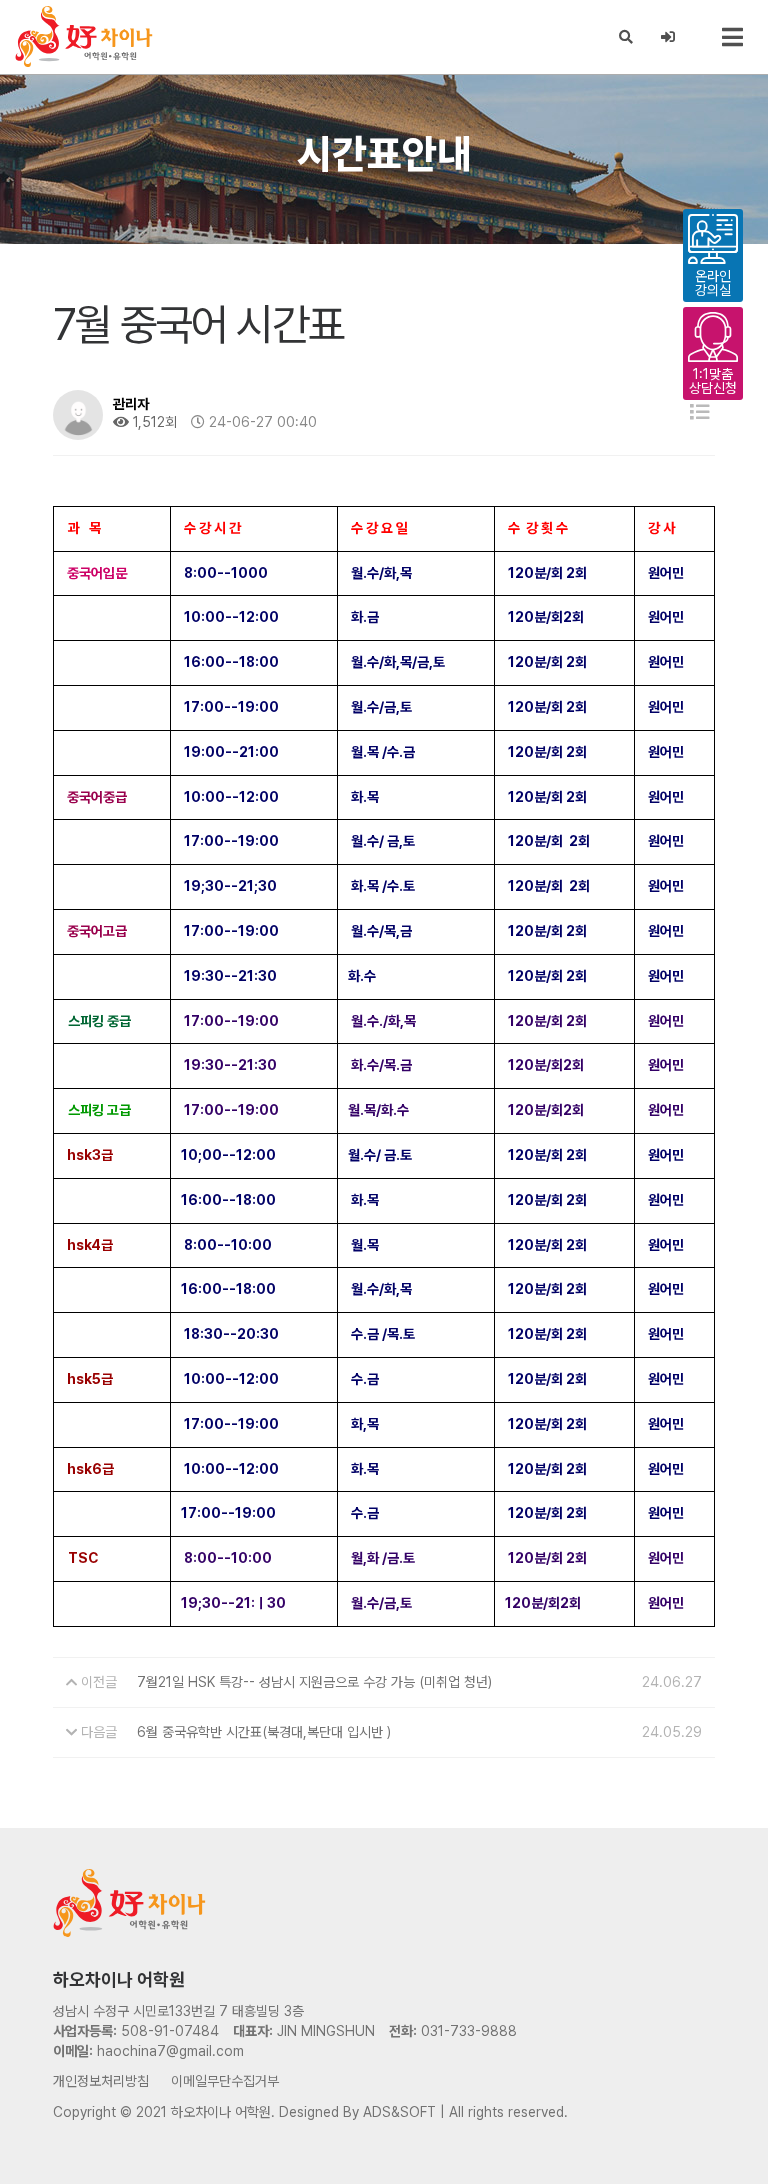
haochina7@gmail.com (170, 2051)
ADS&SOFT (399, 2112)
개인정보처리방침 (101, 2081)
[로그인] (668, 37)
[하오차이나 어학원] (84, 36)
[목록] (700, 412)
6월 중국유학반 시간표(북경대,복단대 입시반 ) (264, 1732)
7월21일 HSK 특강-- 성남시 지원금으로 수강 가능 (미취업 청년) (314, 1682)
